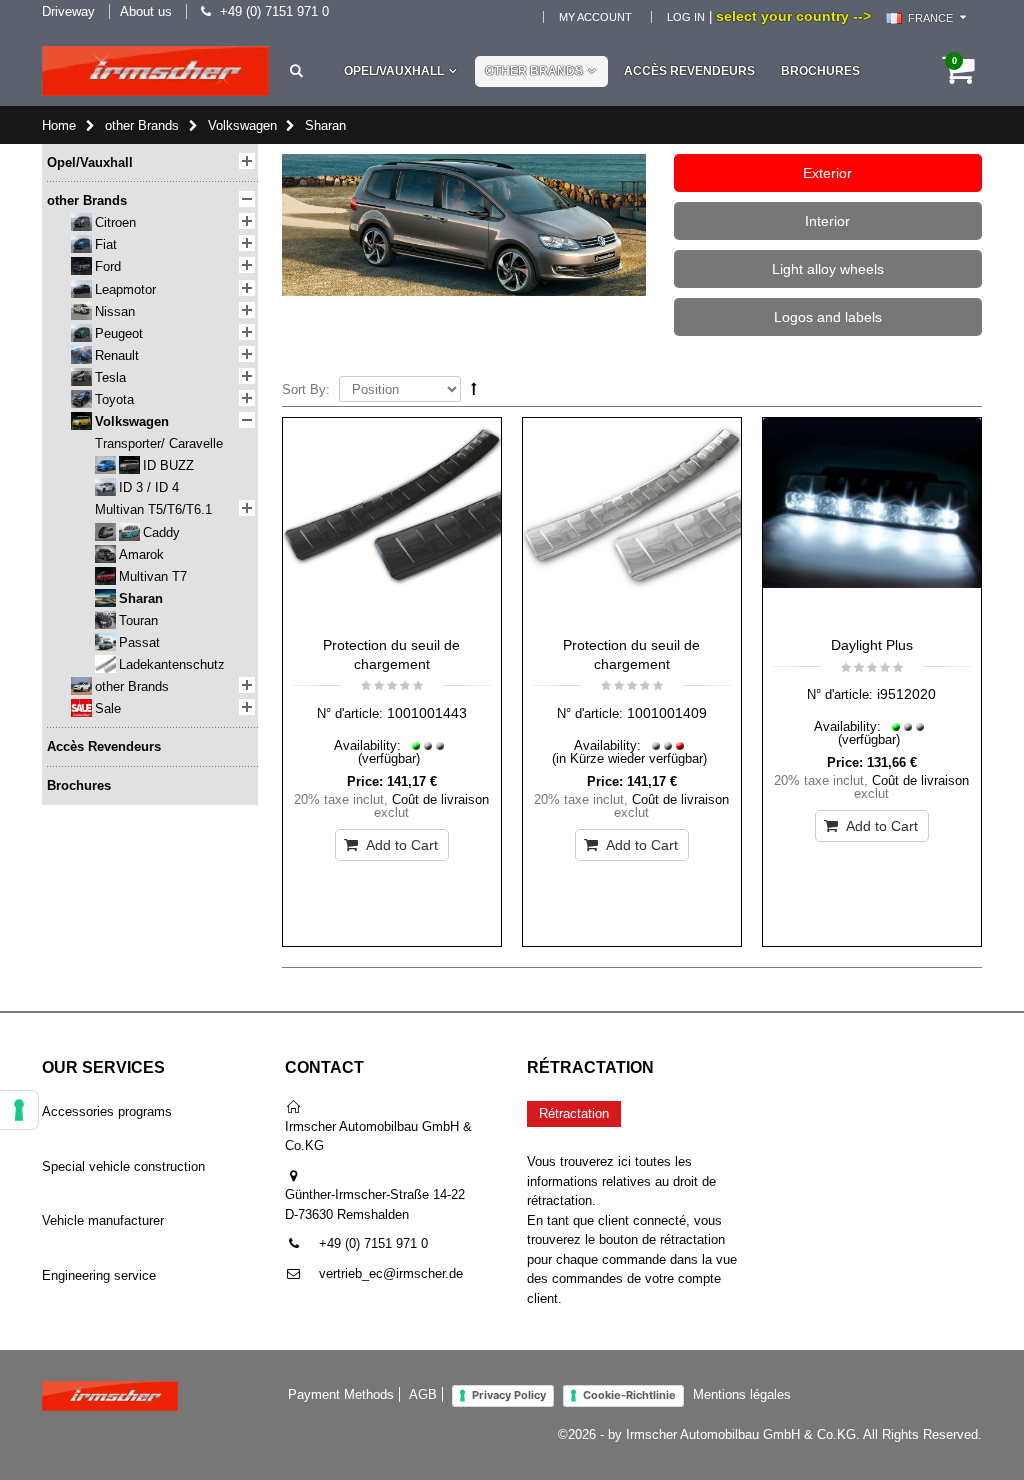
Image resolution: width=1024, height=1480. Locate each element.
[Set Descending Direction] (474, 388)
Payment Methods (341, 1394)
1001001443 (427, 713)
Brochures (820, 71)
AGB (423, 1394)
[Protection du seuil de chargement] (392, 522)
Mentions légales (742, 1394)
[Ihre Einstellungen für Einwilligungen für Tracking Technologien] (19, 1110)
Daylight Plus (872, 645)
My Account (595, 17)
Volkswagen (242, 125)
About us (146, 11)
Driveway (68, 11)
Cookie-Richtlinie (629, 1395)
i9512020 (906, 694)
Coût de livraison (440, 799)
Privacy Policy (509, 1395)
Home (59, 125)
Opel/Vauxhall (394, 71)
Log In (686, 17)
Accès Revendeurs (689, 71)
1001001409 (667, 713)
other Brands (534, 71)
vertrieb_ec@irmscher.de (391, 1273)
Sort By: (306, 389)
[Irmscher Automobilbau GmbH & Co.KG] (155, 71)
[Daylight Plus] (872, 522)
